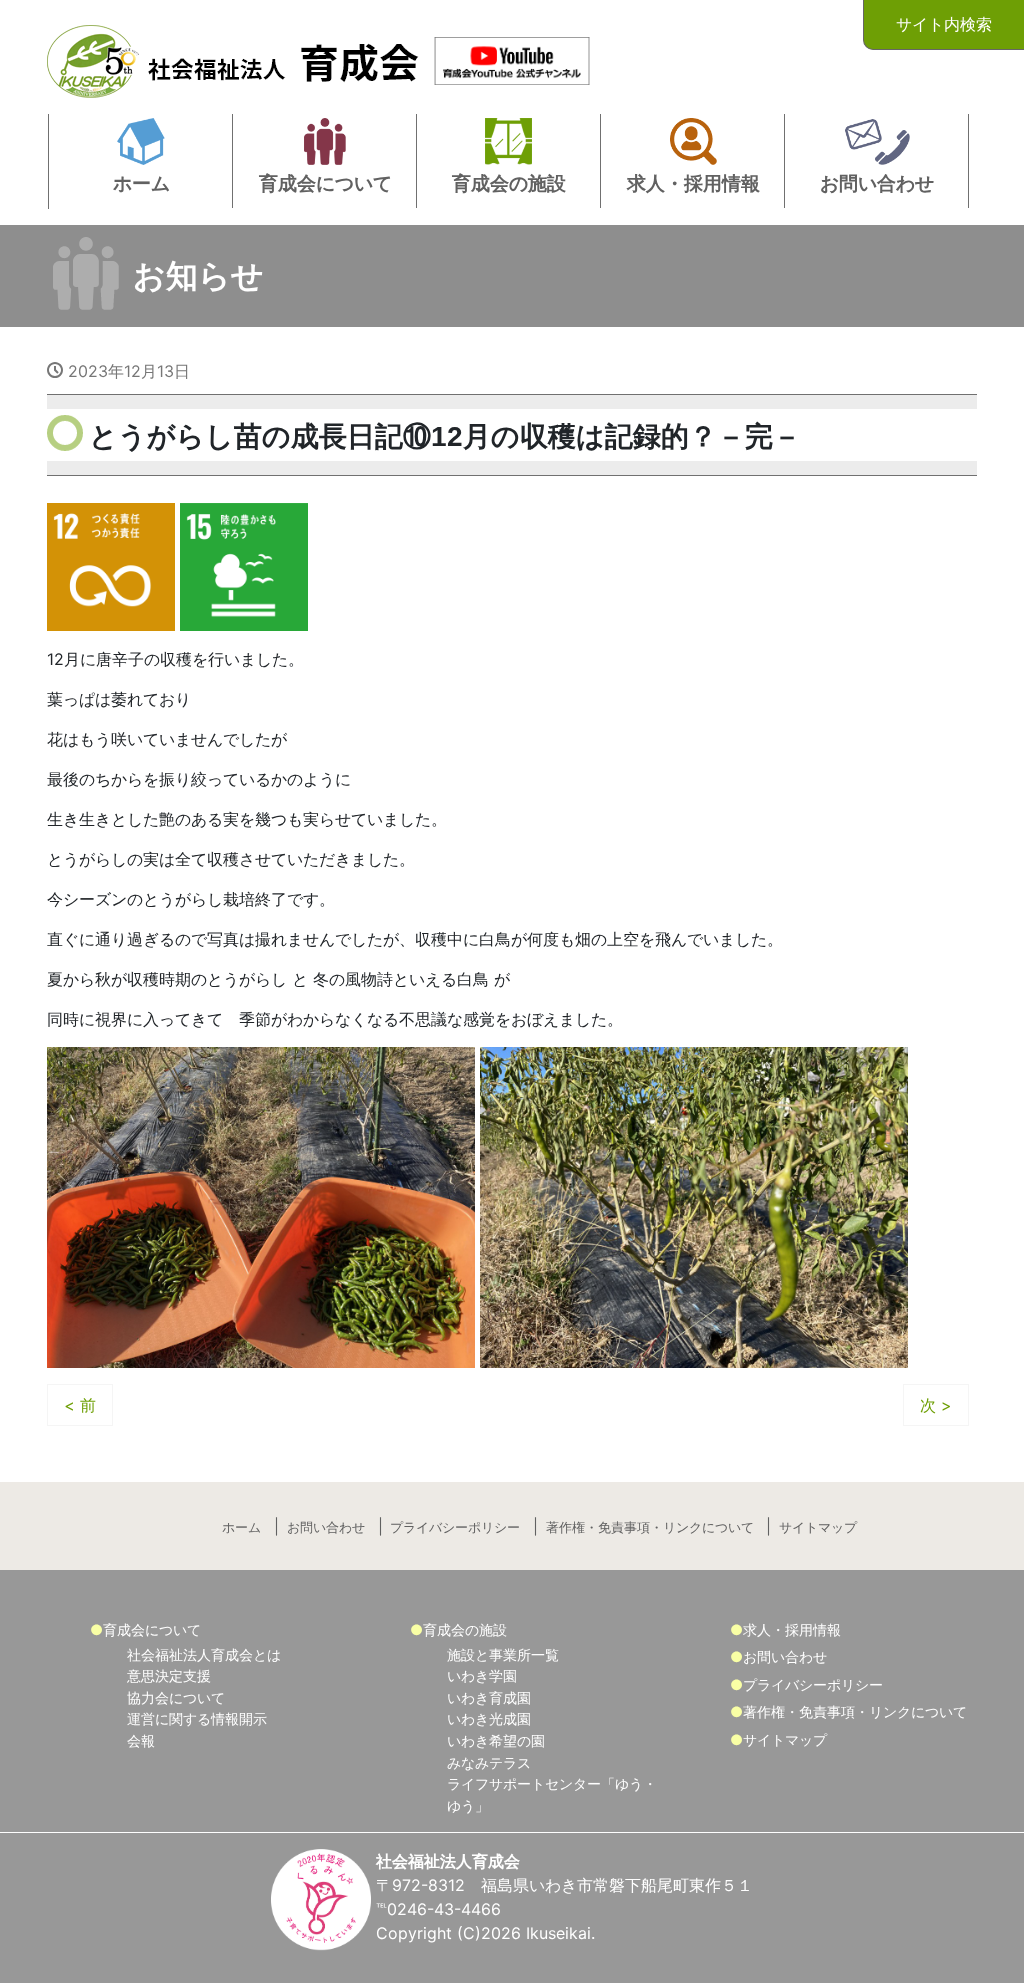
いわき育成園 (489, 1697)
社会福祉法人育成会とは (204, 1654)
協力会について (176, 1697)
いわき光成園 (489, 1718)
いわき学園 (482, 1675)
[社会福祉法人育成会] (237, 55)
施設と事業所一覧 (503, 1654)
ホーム (241, 1527)
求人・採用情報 (792, 1629)
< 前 (80, 1405)
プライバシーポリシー (455, 1527)
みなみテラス (489, 1762)
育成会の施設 (465, 1629)
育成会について (152, 1629)
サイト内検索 (944, 24)
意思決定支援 (169, 1675)
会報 (141, 1740)
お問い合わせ (326, 1527)
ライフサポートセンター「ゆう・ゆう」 (552, 1794)
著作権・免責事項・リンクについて (650, 1527)
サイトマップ (818, 1527)
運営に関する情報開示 (197, 1718)
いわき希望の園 (496, 1740)
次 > (936, 1405)
